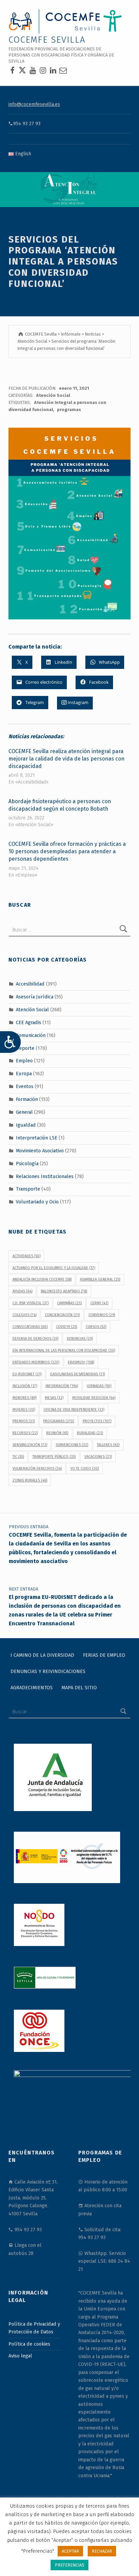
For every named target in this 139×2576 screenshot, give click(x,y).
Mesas (54, 1398)
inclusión (25, 1386)
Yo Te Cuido (85, 1468)
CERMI (99, 1303)
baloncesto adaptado (64, 1291)
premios (24, 1421)
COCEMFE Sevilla (47, 40)
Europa (24, 1074)
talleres (108, 1445)
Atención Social (53, 395)
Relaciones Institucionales (45, 1176)
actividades (26, 1256)
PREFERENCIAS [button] (69, 2565)
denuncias (80, 1339)
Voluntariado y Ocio (37, 1202)
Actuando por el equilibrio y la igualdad (54, 1268)
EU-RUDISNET (27, 1374)
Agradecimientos (32, 1687)
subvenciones (72, 1445)
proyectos (97, 1421)
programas (69, 410)
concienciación (62, 1315)
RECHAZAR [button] (102, 2551)
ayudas (22, 1291)
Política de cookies (29, 2344)
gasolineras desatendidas (77, 1374)
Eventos (25, 1086)
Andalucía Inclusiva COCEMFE (42, 1279)
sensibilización (30, 1445)
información (62, 1386)
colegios (24, 1315)
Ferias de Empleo (104, 1655)
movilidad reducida (94, 1398)
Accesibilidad (30, 984)
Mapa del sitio (79, 1687)
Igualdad (26, 1125)
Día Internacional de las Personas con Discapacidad (64, 1350)
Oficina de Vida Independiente (74, 1410)
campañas (69, 1303)
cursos (96, 1327)
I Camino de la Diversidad (42, 1655)
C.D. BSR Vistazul (31, 1303)
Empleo (24, 1061)
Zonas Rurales (30, 1480)
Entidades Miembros (36, 1362)
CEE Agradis (29, 1022)
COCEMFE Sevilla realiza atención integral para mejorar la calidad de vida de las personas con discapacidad (66, 759)
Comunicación (31, 1035)
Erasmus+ (81, 1362)
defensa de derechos (35, 1339)
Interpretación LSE (37, 1138)
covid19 (66, 1327)
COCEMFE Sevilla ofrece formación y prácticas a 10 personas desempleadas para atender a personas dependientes (67, 851)
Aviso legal (20, 2356)
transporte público (54, 1457)
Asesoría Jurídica (35, 997)
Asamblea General (100, 1279)
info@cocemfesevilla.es (34, 104)
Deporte (25, 1048)
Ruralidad (90, 1433)
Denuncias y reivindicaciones (48, 1671)
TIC (18, 1457)
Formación (27, 1099)
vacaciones (98, 1457)
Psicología (27, 1163)
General (24, 1112)
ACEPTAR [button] (70, 2551)
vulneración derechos (37, 1468)
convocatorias (30, 1327)
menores (24, 1398)
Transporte (28, 1189)
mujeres (24, 1410)
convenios (102, 1315)
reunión (57, 1433)
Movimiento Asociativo (40, 1151)
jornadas (99, 1386)
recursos (25, 1433)
